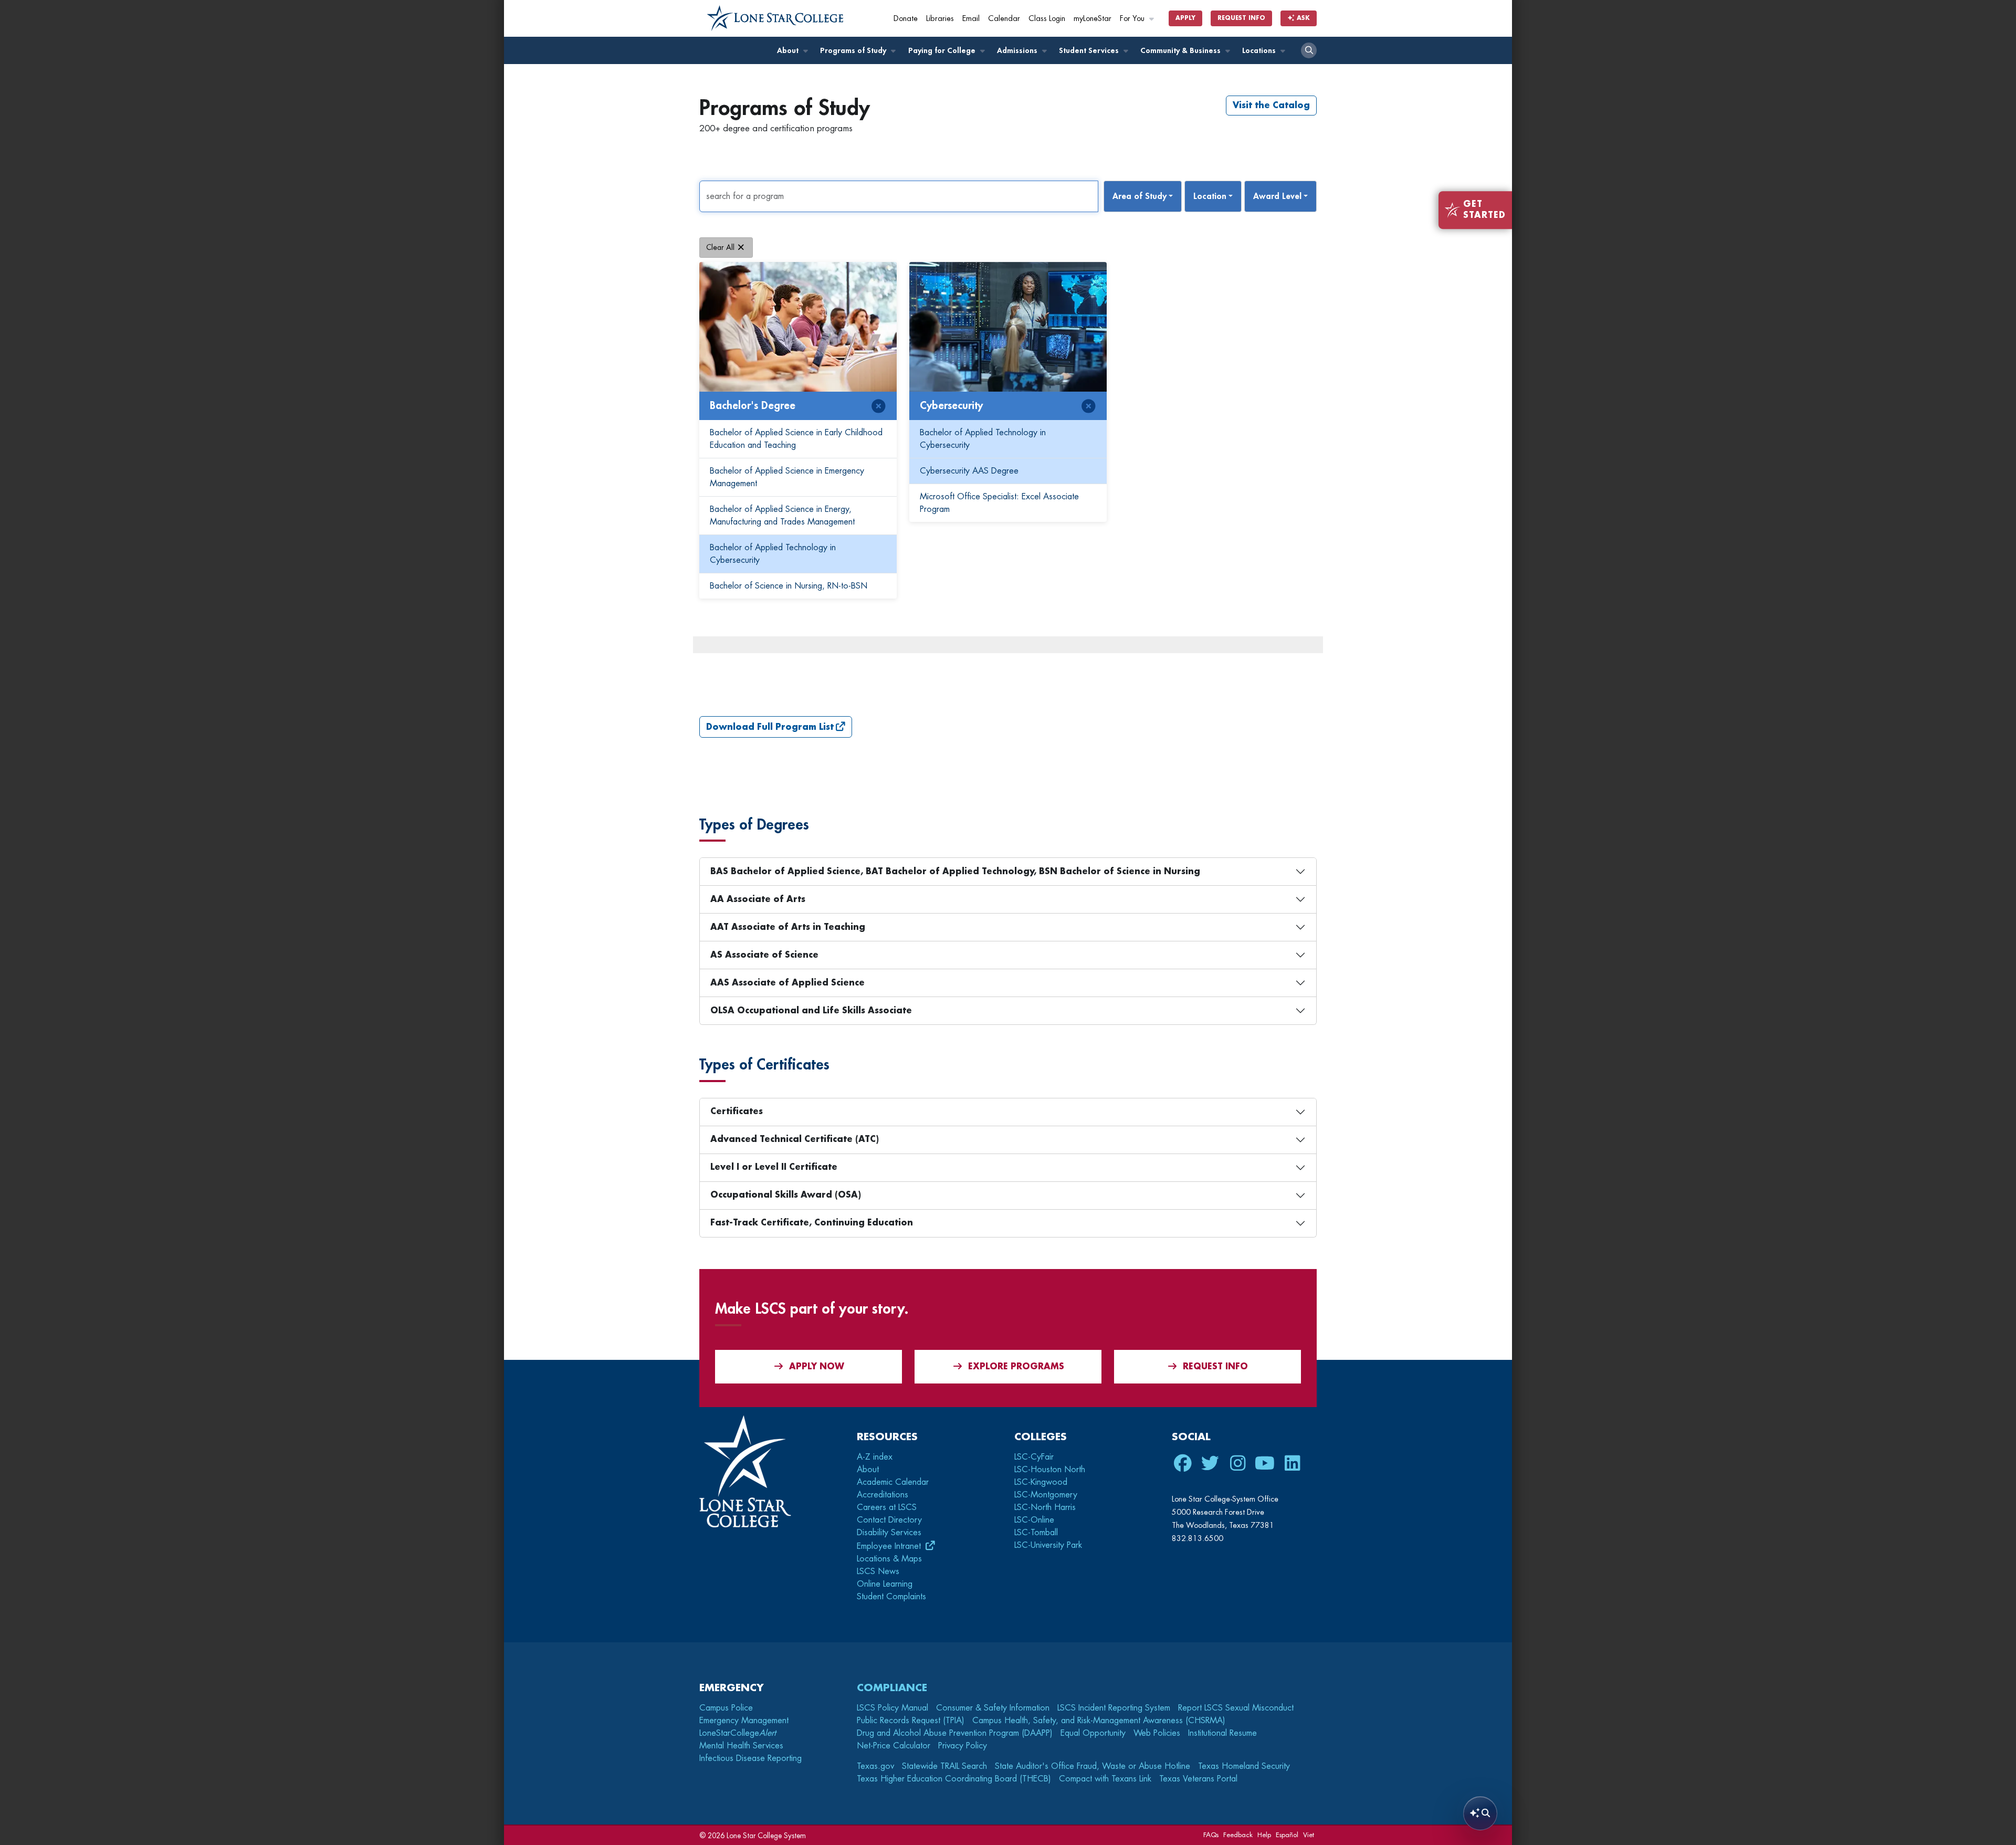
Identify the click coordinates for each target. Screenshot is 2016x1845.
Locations (1260, 51)
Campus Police (726, 1708)
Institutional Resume (1222, 1733)
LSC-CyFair (1034, 1457)
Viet (1309, 1835)
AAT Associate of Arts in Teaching (788, 927)
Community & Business (1182, 51)
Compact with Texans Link (1105, 1779)
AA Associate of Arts (758, 899)
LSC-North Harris (1045, 1507)
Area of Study (1140, 196)
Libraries (940, 19)
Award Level (1277, 196)
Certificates (737, 1112)
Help (1264, 1835)
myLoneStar (1093, 19)
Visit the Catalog (1271, 106)
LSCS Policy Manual (892, 1708)
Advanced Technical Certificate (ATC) (795, 1139)
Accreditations (883, 1495)
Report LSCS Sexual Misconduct (1236, 1708)
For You (1133, 19)
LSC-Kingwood (1041, 1482)
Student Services (1090, 51)
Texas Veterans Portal (1198, 1779)
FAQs (1211, 1835)
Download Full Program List (770, 727)
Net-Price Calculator (894, 1746)
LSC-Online (1034, 1520)
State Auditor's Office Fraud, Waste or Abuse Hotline (1093, 1766)
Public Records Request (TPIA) (911, 1721)
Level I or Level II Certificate (774, 1167)
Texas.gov (875, 1766)
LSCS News (878, 1571)
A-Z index (875, 1457)
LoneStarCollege (738, 1733)
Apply (1185, 18)
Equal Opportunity (1093, 1733)
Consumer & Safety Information (993, 1708)
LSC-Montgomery (1046, 1495)
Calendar (1004, 19)
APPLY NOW (817, 1367)
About (789, 51)
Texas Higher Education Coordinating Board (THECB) (954, 1779)
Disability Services (889, 1533)
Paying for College (943, 51)
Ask (1302, 18)
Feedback (1238, 1835)
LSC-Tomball (1036, 1533)
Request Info (1241, 18)
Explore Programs (1016, 1367)
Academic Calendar (893, 1482)
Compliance (892, 1688)
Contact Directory (889, 1520)
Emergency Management (744, 1721)
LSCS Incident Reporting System (1114, 1708)
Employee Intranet (890, 1546)
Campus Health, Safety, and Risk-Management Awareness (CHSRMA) (1099, 1721)
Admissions (1018, 51)
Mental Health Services (741, 1746)
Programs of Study (854, 51)
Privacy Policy (963, 1746)
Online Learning (885, 1584)
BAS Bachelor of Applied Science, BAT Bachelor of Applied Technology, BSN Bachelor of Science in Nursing (955, 872)
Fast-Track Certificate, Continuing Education (812, 1223)
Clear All (720, 247)
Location (1210, 196)
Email (971, 19)
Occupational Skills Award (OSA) (786, 1195)
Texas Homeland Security (1244, 1766)
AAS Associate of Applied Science (787, 983)
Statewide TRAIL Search (944, 1766)
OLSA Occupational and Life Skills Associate (811, 1011)
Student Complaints (891, 1597)
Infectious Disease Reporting (750, 1758)
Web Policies (1157, 1733)
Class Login (1047, 19)
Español (1287, 1835)
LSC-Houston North (1050, 1470)
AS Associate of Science (764, 955)
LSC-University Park (1048, 1545)
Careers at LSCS (887, 1507)
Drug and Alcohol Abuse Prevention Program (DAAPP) (955, 1733)
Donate (906, 19)
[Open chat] (1480, 1813)
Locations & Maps (889, 1559)
